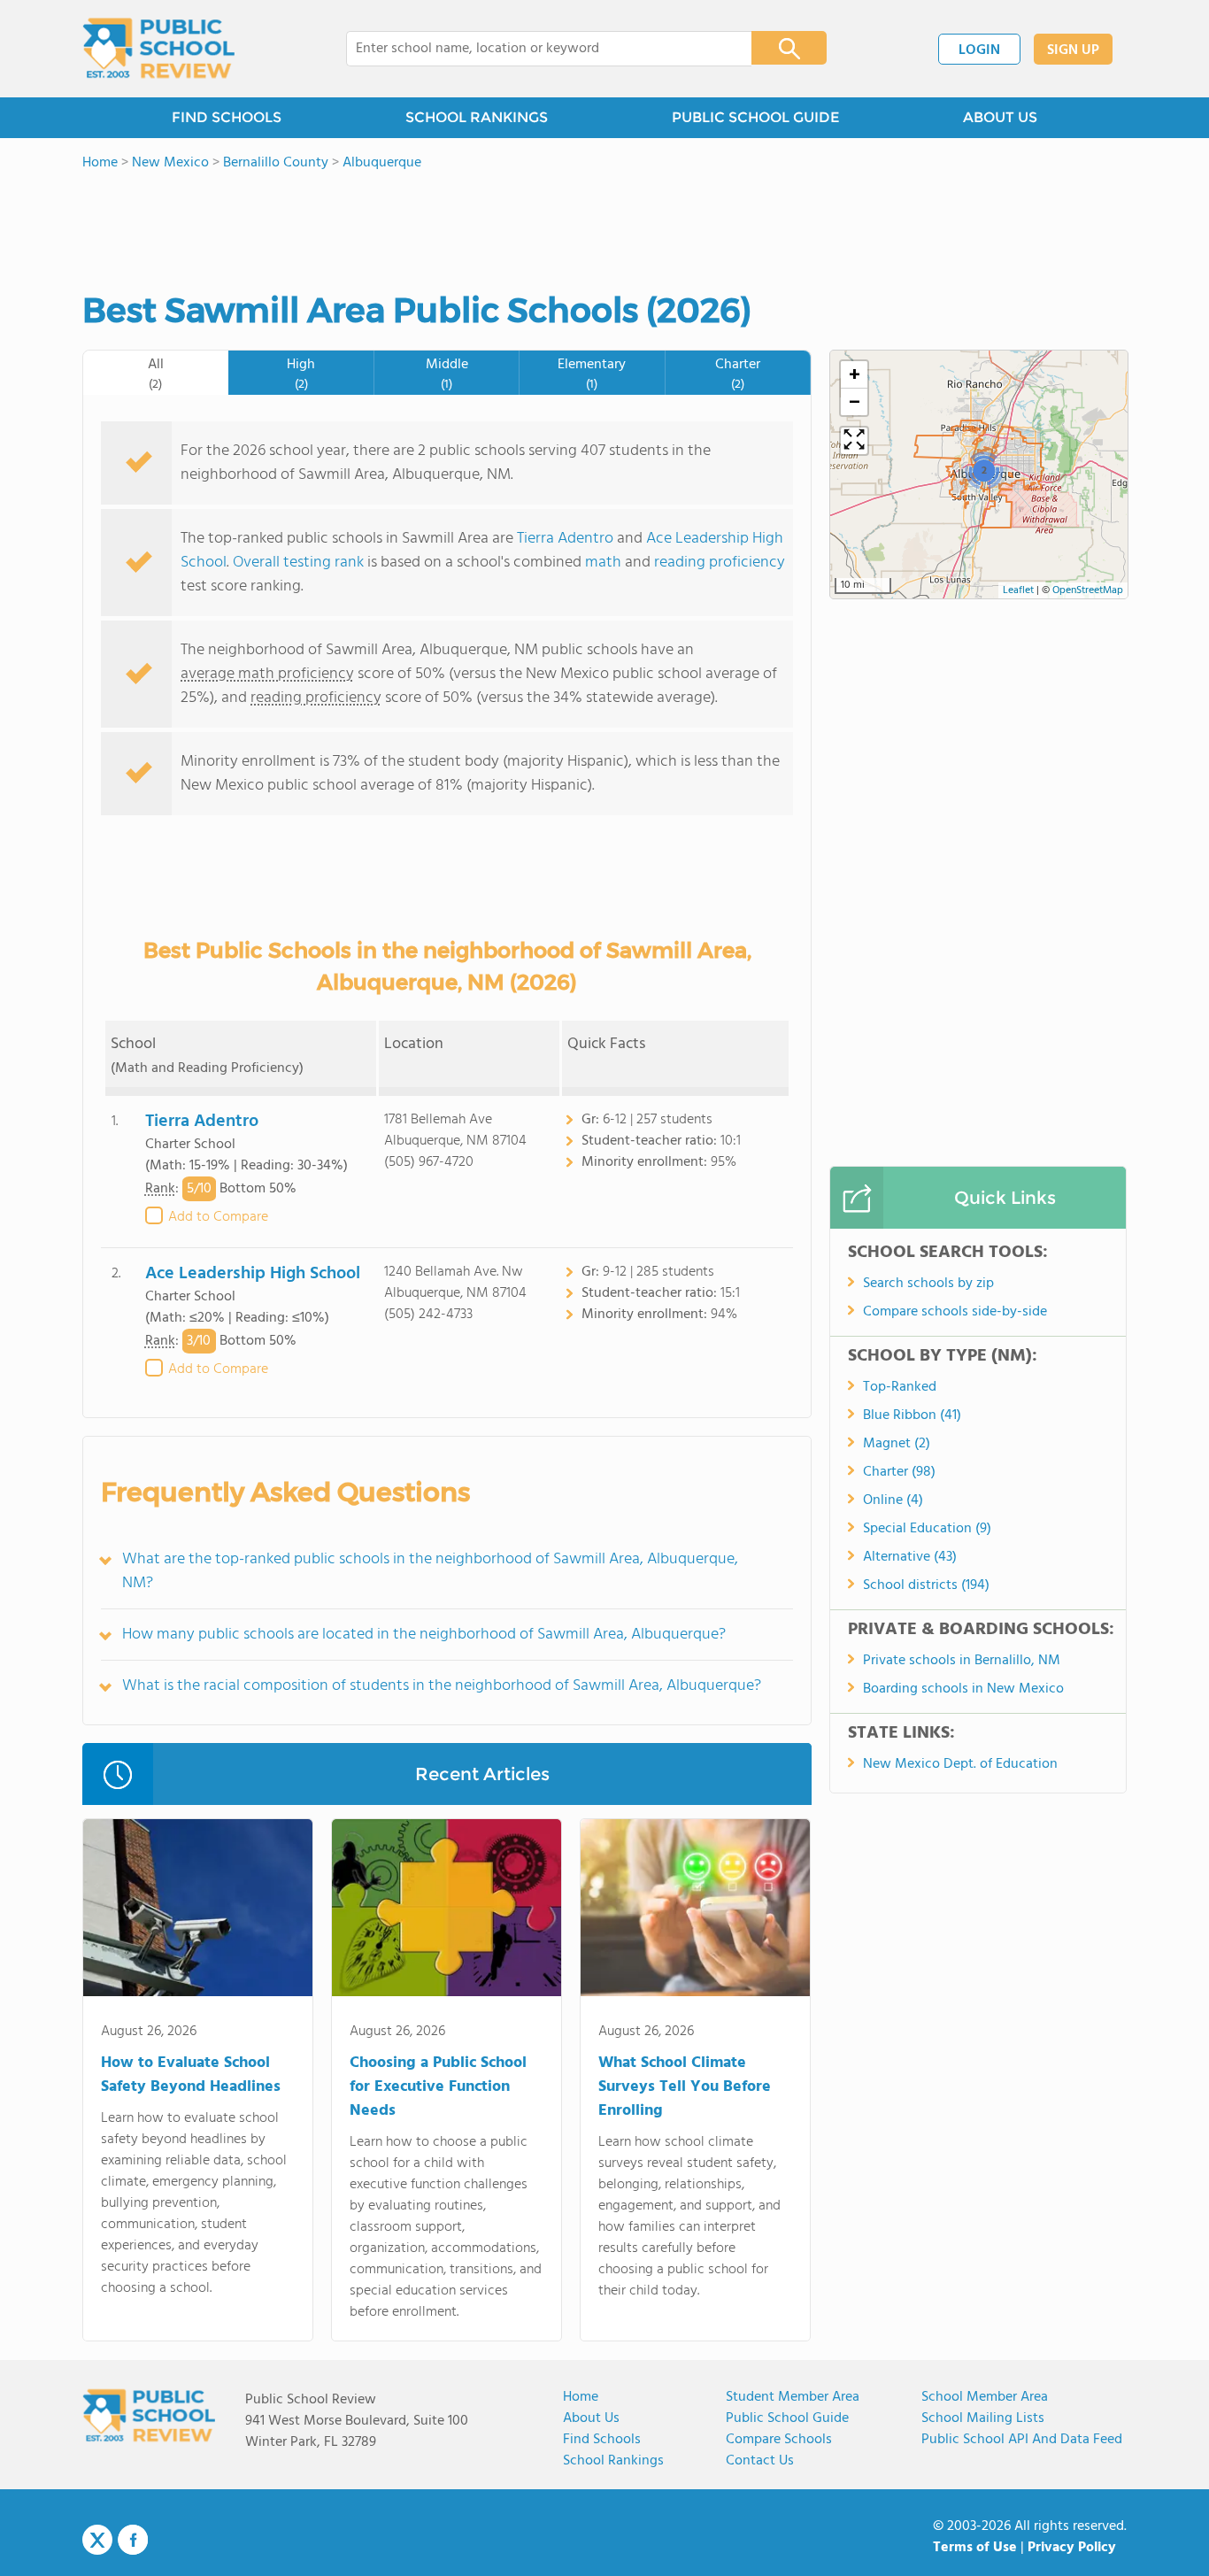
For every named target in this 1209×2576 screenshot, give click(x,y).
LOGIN (979, 50)
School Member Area (985, 2397)
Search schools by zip (928, 1284)
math (603, 563)
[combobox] (537, 49)
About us (591, 2418)
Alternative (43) (910, 1557)
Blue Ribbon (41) (912, 1415)
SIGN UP (1073, 50)
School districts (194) (926, 1585)
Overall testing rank (298, 563)
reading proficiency (720, 563)
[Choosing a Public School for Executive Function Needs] (447, 1911)
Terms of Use (975, 2548)
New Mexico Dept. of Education (960, 1764)
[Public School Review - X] (97, 2541)
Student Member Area (793, 2397)
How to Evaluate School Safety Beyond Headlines (191, 2075)
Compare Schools (779, 2440)
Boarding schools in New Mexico (963, 1689)
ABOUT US (1000, 117)
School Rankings (613, 2461)
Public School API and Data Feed (1022, 2440)
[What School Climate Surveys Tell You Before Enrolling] (695, 1911)
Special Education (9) (927, 1529)
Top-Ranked (900, 1387)
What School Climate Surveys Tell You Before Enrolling (685, 2087)
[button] (984, 470)
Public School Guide (787, 2418)
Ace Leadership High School (253, 1274)
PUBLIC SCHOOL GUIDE (755, 117)
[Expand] (854, 441)
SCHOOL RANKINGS (477, 117)
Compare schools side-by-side (955, 1312)
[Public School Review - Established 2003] (158, 49)
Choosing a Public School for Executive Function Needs (438, 2087)
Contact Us (760, 2461)
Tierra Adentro (565, 539)
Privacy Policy (1072, 2548)
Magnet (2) (897, 1444)
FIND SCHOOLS (227, 117)
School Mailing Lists (983, 2418)
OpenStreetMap (1088, 590)
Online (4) (893, 1500)
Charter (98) (899, 1472)
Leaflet (1018, 590)
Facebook (133, 2540)
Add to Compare (218, 1217)
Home (581, 2397)
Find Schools (602, 2440)
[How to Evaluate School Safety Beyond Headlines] (198, 1911)
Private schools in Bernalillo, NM (962, 1661)
